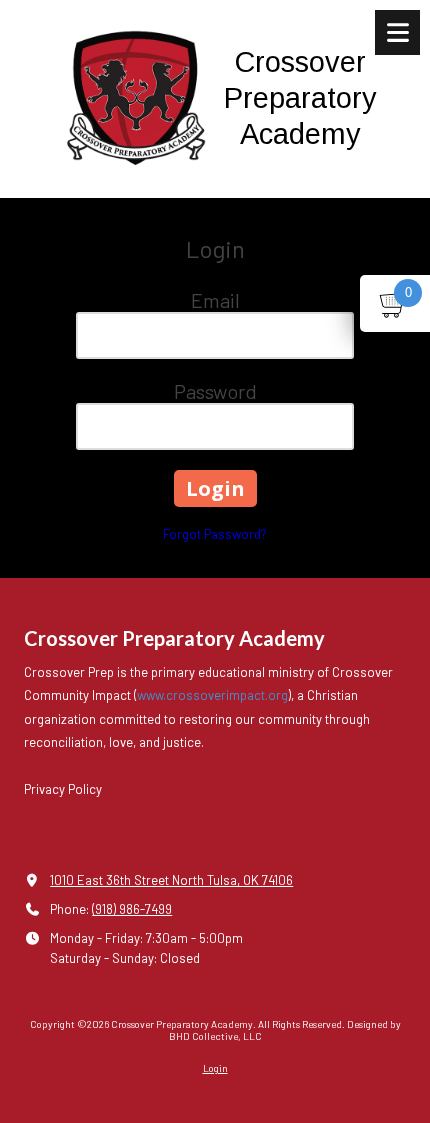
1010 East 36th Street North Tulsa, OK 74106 (171, 880)
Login (215, 1068)
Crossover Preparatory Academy (300, 97)
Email (215, 300)
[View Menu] (397, 32)
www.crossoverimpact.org (212, 695)
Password (215, 391)
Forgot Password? (215, 534)
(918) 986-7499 (132, 909)
